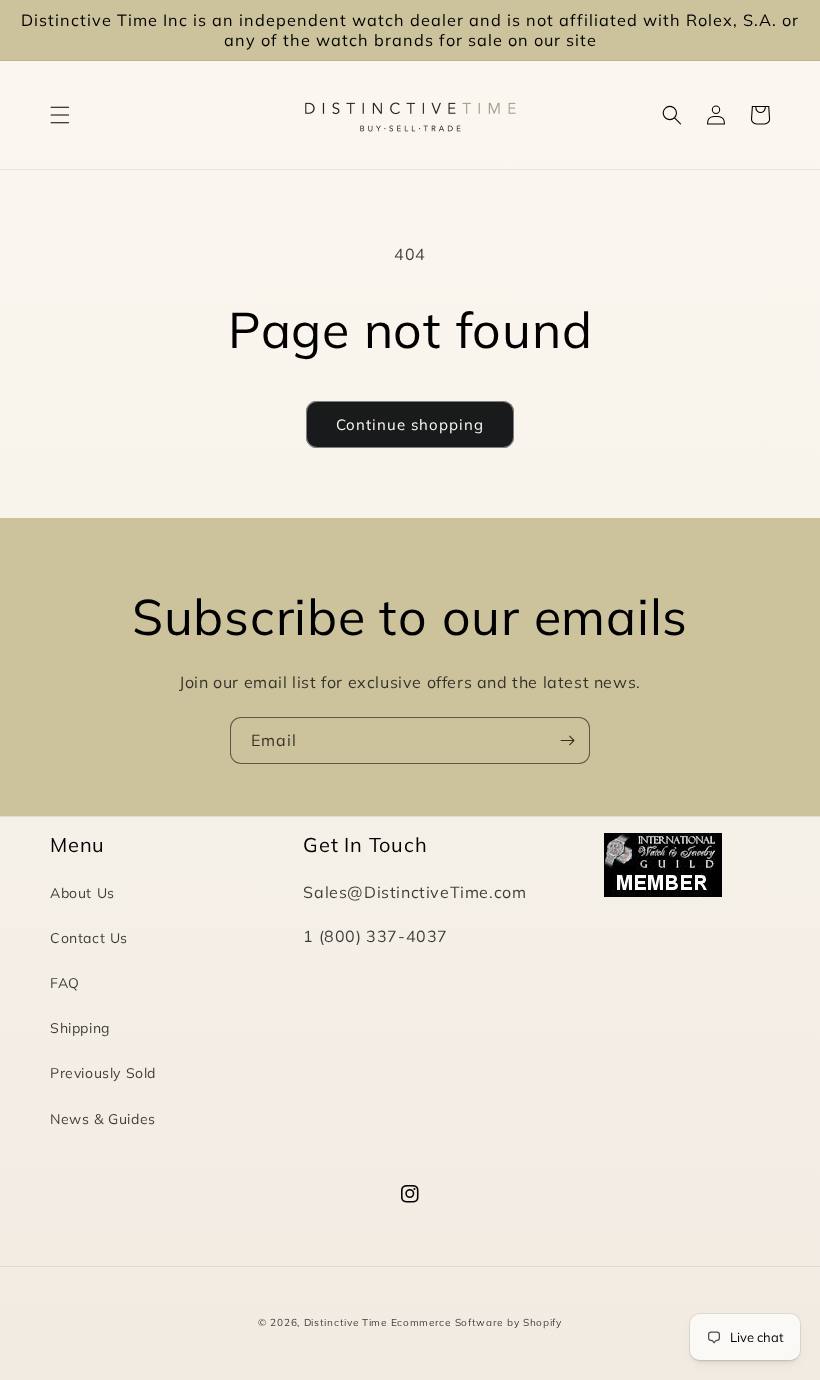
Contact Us (89, 938)
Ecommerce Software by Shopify (476, 1322)
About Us (82, 893)
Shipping (80, 1028)
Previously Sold (103, 1073)
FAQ (65, 983)
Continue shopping (410, 424)
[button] (60, 115)
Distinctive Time (345, 1322)
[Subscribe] (567, 740)
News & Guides (103, 1119)
